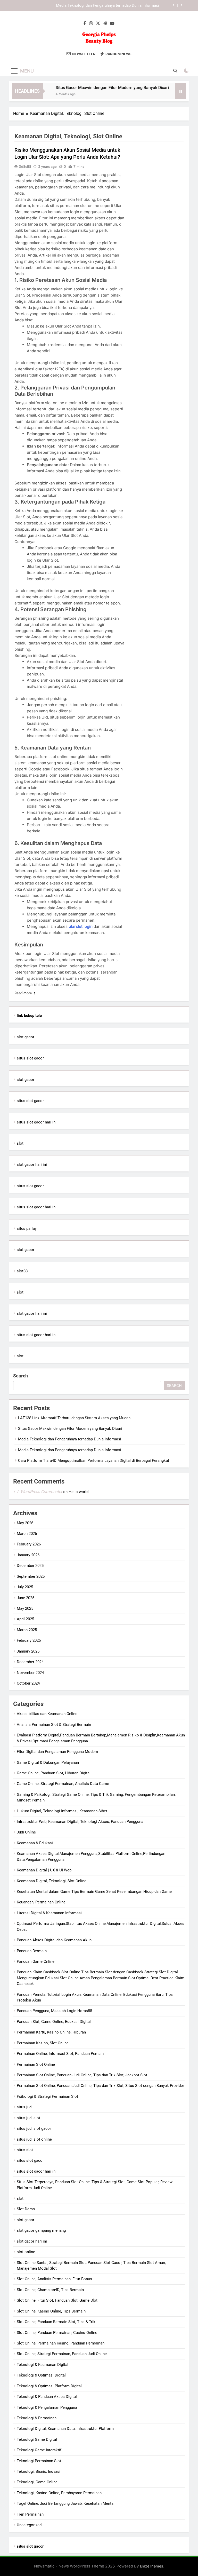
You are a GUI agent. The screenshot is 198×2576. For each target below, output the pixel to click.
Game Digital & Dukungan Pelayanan (48, 1762)
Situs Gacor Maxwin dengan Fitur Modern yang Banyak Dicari (93, 88)
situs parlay (27, 1229)
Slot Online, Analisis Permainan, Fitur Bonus (54, 2279)
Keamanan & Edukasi (35, 1843)
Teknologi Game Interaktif (39, 2450)
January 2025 (28, 1651)
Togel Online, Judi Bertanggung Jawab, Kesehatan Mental (66, 2503)
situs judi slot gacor (34, 2128)
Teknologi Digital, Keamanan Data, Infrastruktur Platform (65, 2429)
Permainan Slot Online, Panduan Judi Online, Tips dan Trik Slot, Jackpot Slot (82, 2075)
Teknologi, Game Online (37, 2482)
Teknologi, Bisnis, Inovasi (39, 2471)
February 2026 (29, 1544)
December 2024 (30, 1662)
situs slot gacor (30, 1058)
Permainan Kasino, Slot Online (43, 2043)
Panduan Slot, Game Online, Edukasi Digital (54, 2022)
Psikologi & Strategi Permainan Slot (47, 2096)
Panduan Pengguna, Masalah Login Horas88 (54, 2011)
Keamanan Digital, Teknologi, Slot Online (52, 1881)
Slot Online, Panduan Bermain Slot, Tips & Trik (56, 2322)
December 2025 (30, 1566)
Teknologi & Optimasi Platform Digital (49, 2386)
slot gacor (26, 1037)
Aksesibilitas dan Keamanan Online (47, 1714)
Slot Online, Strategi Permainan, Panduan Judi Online (62, 2354)
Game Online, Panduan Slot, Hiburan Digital (54, 1773)
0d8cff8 (25, 166)
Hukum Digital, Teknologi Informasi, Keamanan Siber (62, 1811)
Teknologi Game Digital (37, 2439)
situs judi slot (28, 2118)
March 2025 (27, 1630)
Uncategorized (29, 2525)
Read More (23, 993)
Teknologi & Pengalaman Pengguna (47, 2407)
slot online (26, 2252)
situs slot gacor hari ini (37, 1122)
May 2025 (25, 1608)
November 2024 (30, 1673)
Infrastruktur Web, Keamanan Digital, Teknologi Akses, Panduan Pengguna (80, 1822)
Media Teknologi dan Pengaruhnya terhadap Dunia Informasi (108, 6)
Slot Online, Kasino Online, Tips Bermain (51, 2311)
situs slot (25, 2150)
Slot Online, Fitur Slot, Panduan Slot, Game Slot (57, 2300)
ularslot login (81, 926)
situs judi (25, 2107)
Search (20, 1376)
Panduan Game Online (36, 1961)
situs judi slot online (34, 2139)
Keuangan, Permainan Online (41, 1902)
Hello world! (79, 1492)
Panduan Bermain (32, 1951)
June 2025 (26, 1598)
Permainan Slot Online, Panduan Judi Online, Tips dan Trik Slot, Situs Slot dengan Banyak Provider (100, 2086)
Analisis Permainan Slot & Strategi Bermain (54, 1725)
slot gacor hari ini (32, 1165)
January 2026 (28, 1555)
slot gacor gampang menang (41, 2230)
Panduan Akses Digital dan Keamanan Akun (54, 1940)
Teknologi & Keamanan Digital (43, 2365)
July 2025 (25, 1587)
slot (20, 1143)
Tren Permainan (30, 2514)
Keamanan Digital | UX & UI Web (44, 1870)
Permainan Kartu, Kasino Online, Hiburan (51, 2032)
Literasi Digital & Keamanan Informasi (49, 1913)
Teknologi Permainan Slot (39, 2461)
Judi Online (26, 1832)
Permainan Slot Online (36, 2064)
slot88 (22, 1271)
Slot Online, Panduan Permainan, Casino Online (57, 2333)
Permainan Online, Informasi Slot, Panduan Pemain (60, 2054)
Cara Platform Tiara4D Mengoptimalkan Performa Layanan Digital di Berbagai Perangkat (94, 1461)
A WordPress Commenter (39, 1492)
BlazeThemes (152, 2566)
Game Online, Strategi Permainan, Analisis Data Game (63, 1784)
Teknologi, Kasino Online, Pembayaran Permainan (59, 2493)
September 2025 (31, 1576)
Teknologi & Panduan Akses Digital (47, 2397)
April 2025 (25, 1619)
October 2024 (28, 1683)
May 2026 (25, 1523)
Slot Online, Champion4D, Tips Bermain (50, 2290)
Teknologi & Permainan (37, 2418)
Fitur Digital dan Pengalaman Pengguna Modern (57, 1752)
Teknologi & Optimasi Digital (41, 2375)
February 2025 (29, 1640)
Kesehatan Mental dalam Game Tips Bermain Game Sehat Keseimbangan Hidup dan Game (94, 1892)
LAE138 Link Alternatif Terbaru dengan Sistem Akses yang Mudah (74, 1418)
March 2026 (27, 1534)
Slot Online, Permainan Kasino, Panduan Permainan (61, 2343)
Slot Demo (26, 2209)
